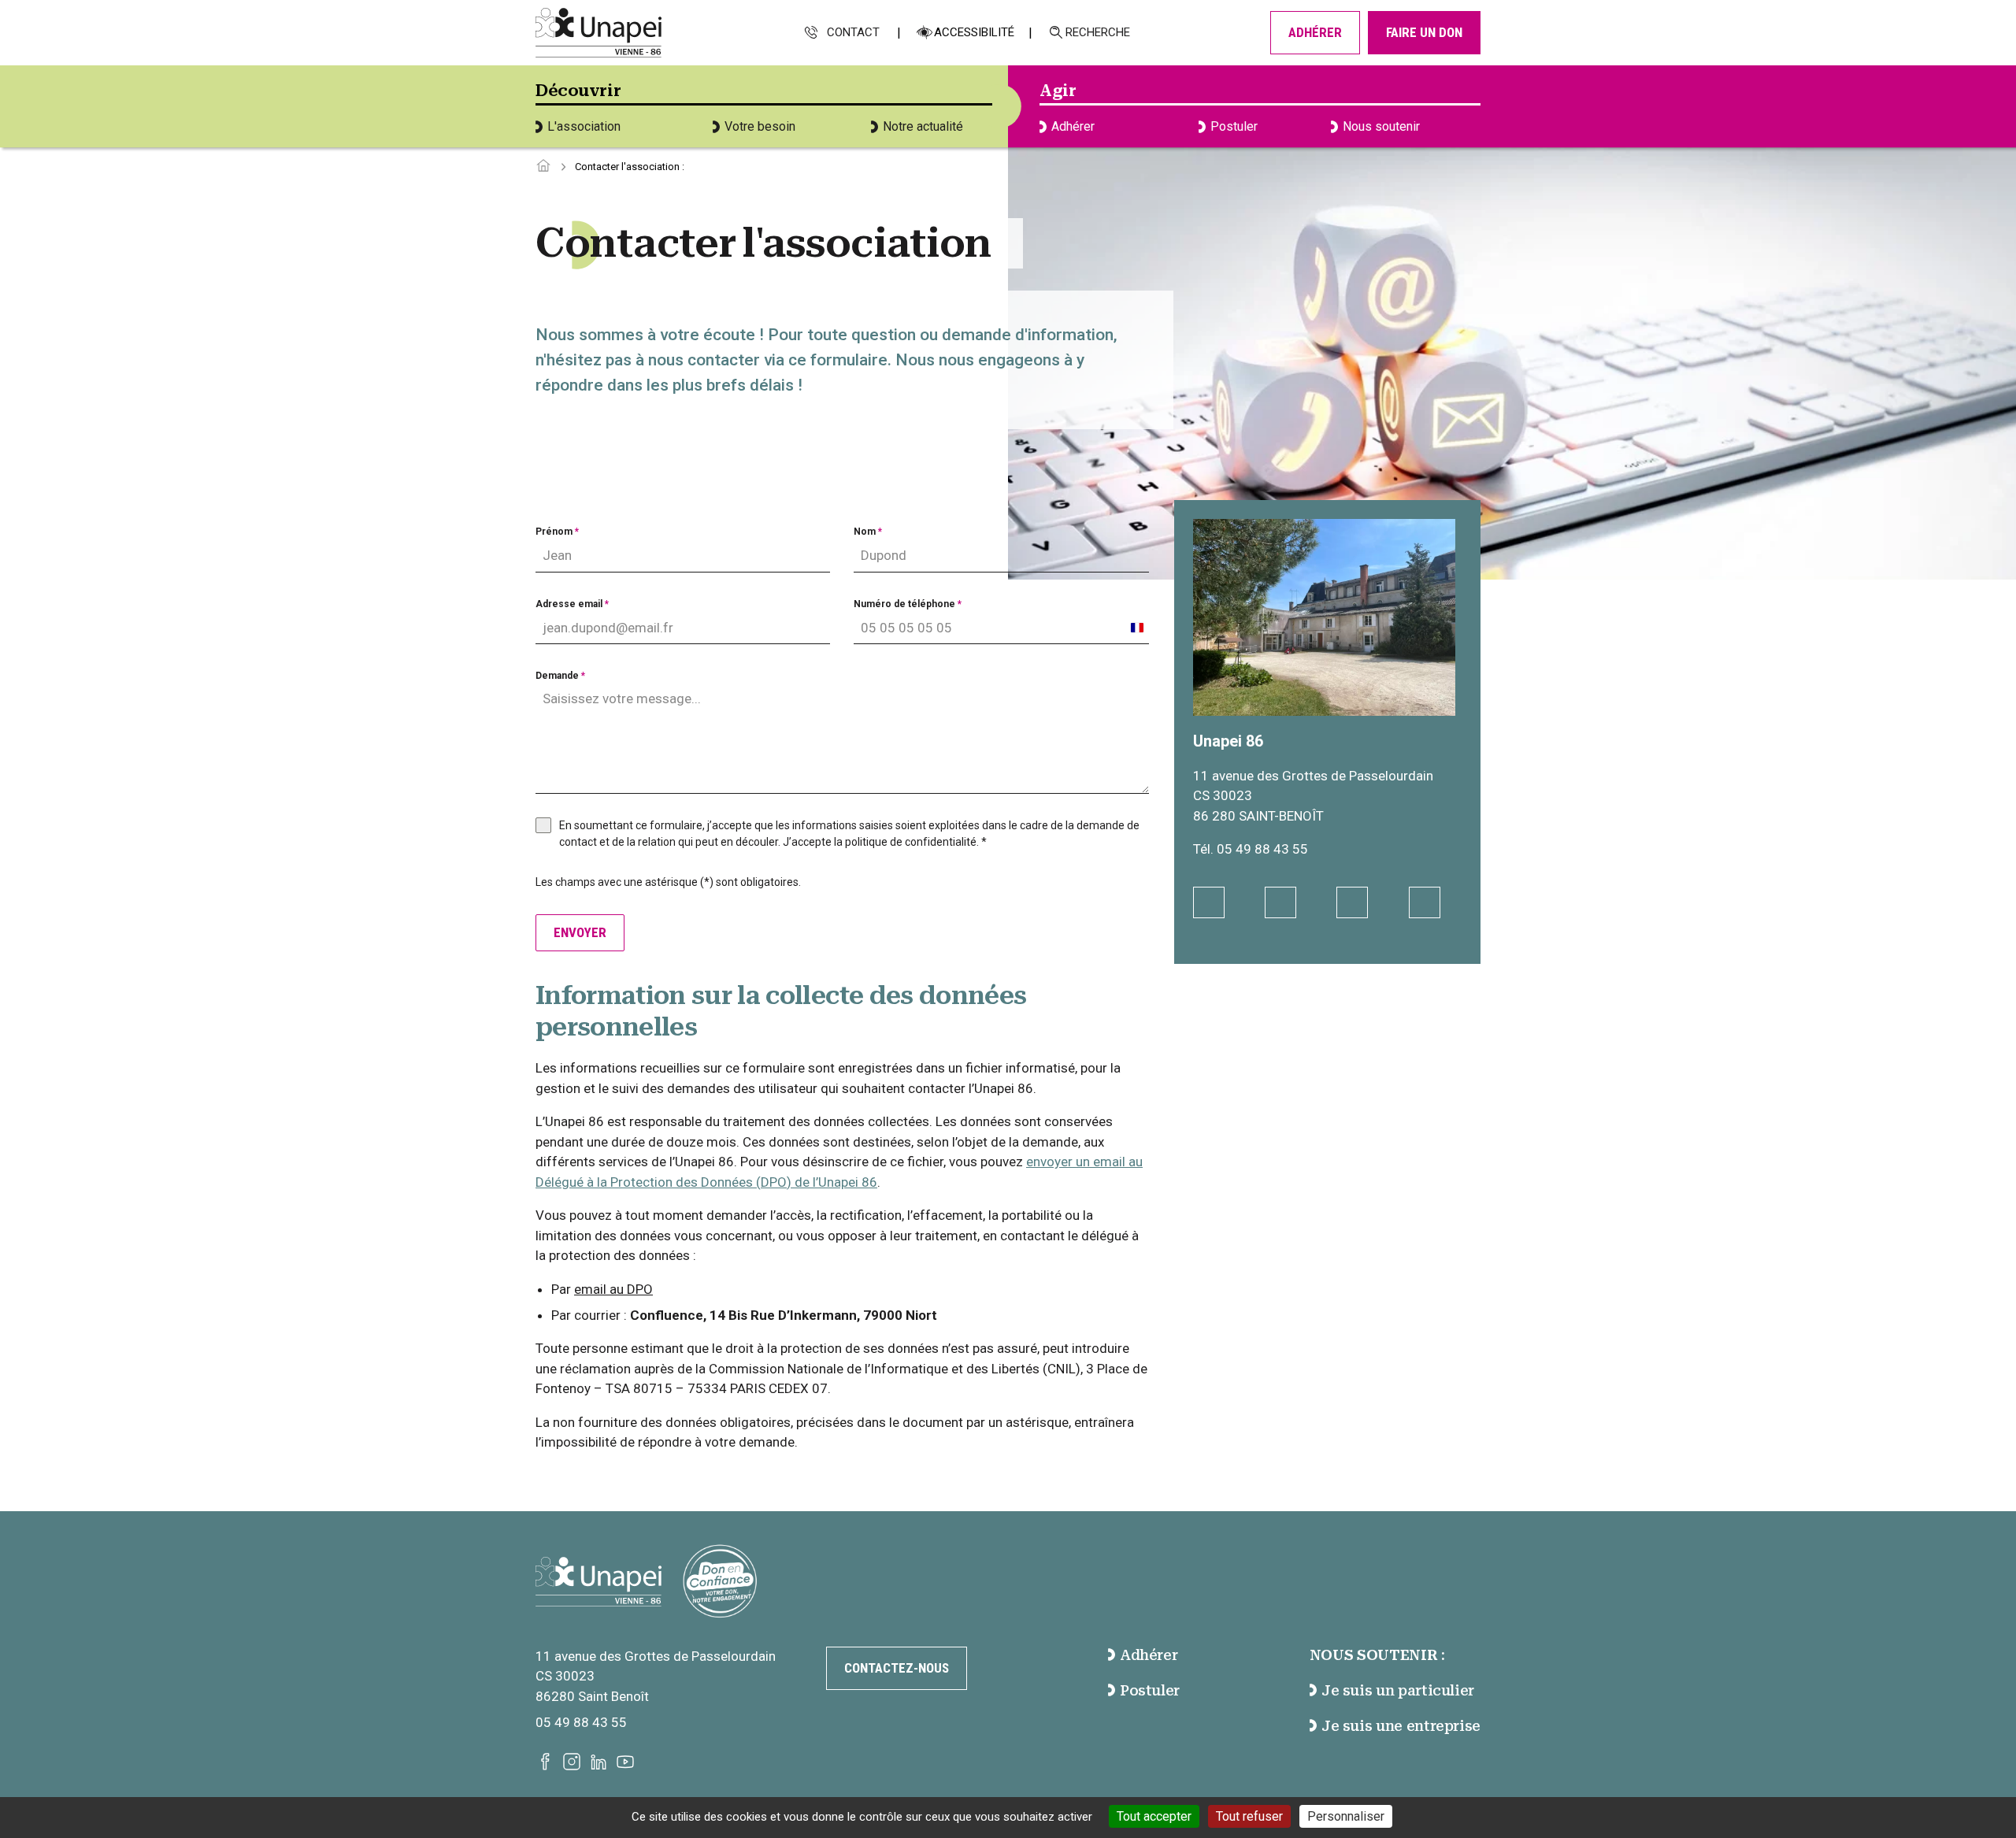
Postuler (1234, 126)
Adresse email (572, 604)
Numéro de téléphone (908, 604)
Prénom (557, 532)
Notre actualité (923, 126)
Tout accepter (1154, 1816)
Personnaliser (1346, 1816)
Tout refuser (1249, 1816)
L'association (584, 126)
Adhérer (1315, 32)
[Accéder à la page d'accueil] (543, 167)
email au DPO (613, 1289)
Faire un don (1424, 32)
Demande (560, 676)
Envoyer (580, 932)
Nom (868, 532)
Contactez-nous (897, 1668)
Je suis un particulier (1398, 1690)
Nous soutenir (1381, 126)
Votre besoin (760, 126)
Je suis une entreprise (1401, 1726)
